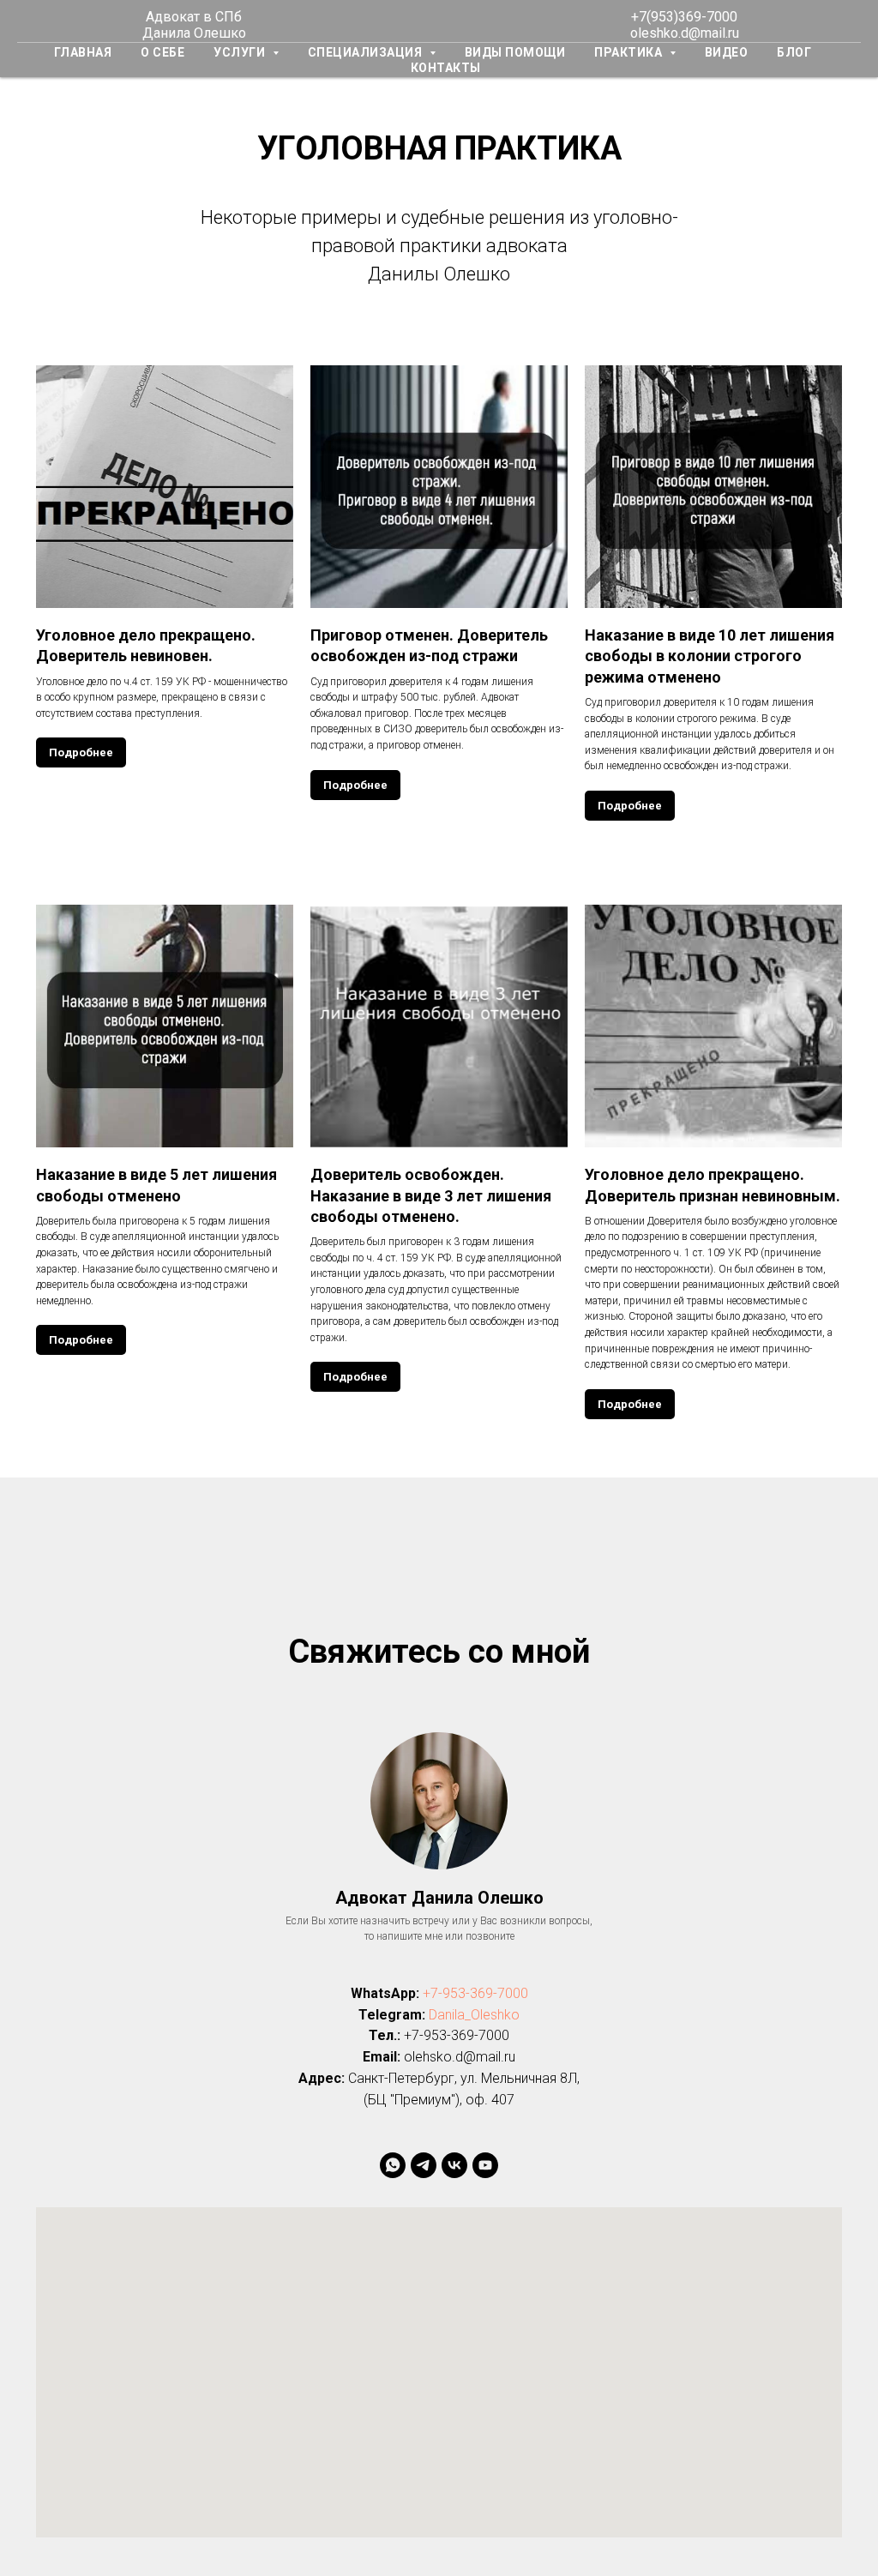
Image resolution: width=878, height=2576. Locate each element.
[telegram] (424, 2165)
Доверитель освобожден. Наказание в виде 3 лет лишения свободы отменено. (431, 1195)
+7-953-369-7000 (475, 1993)
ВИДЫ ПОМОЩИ (515, 52)
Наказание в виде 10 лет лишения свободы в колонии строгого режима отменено (710, 656)
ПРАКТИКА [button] (630, 52)
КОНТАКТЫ (446, 68)
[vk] (454, 2165)
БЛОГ (794, 52)
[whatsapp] (393, 2165)
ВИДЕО (727, 52)
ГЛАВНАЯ (83, 52)
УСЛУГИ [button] (241, 52)
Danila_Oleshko (474, 2015)
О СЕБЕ (162, 52)
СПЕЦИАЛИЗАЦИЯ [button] (367, 52)
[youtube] (485, 2165)
